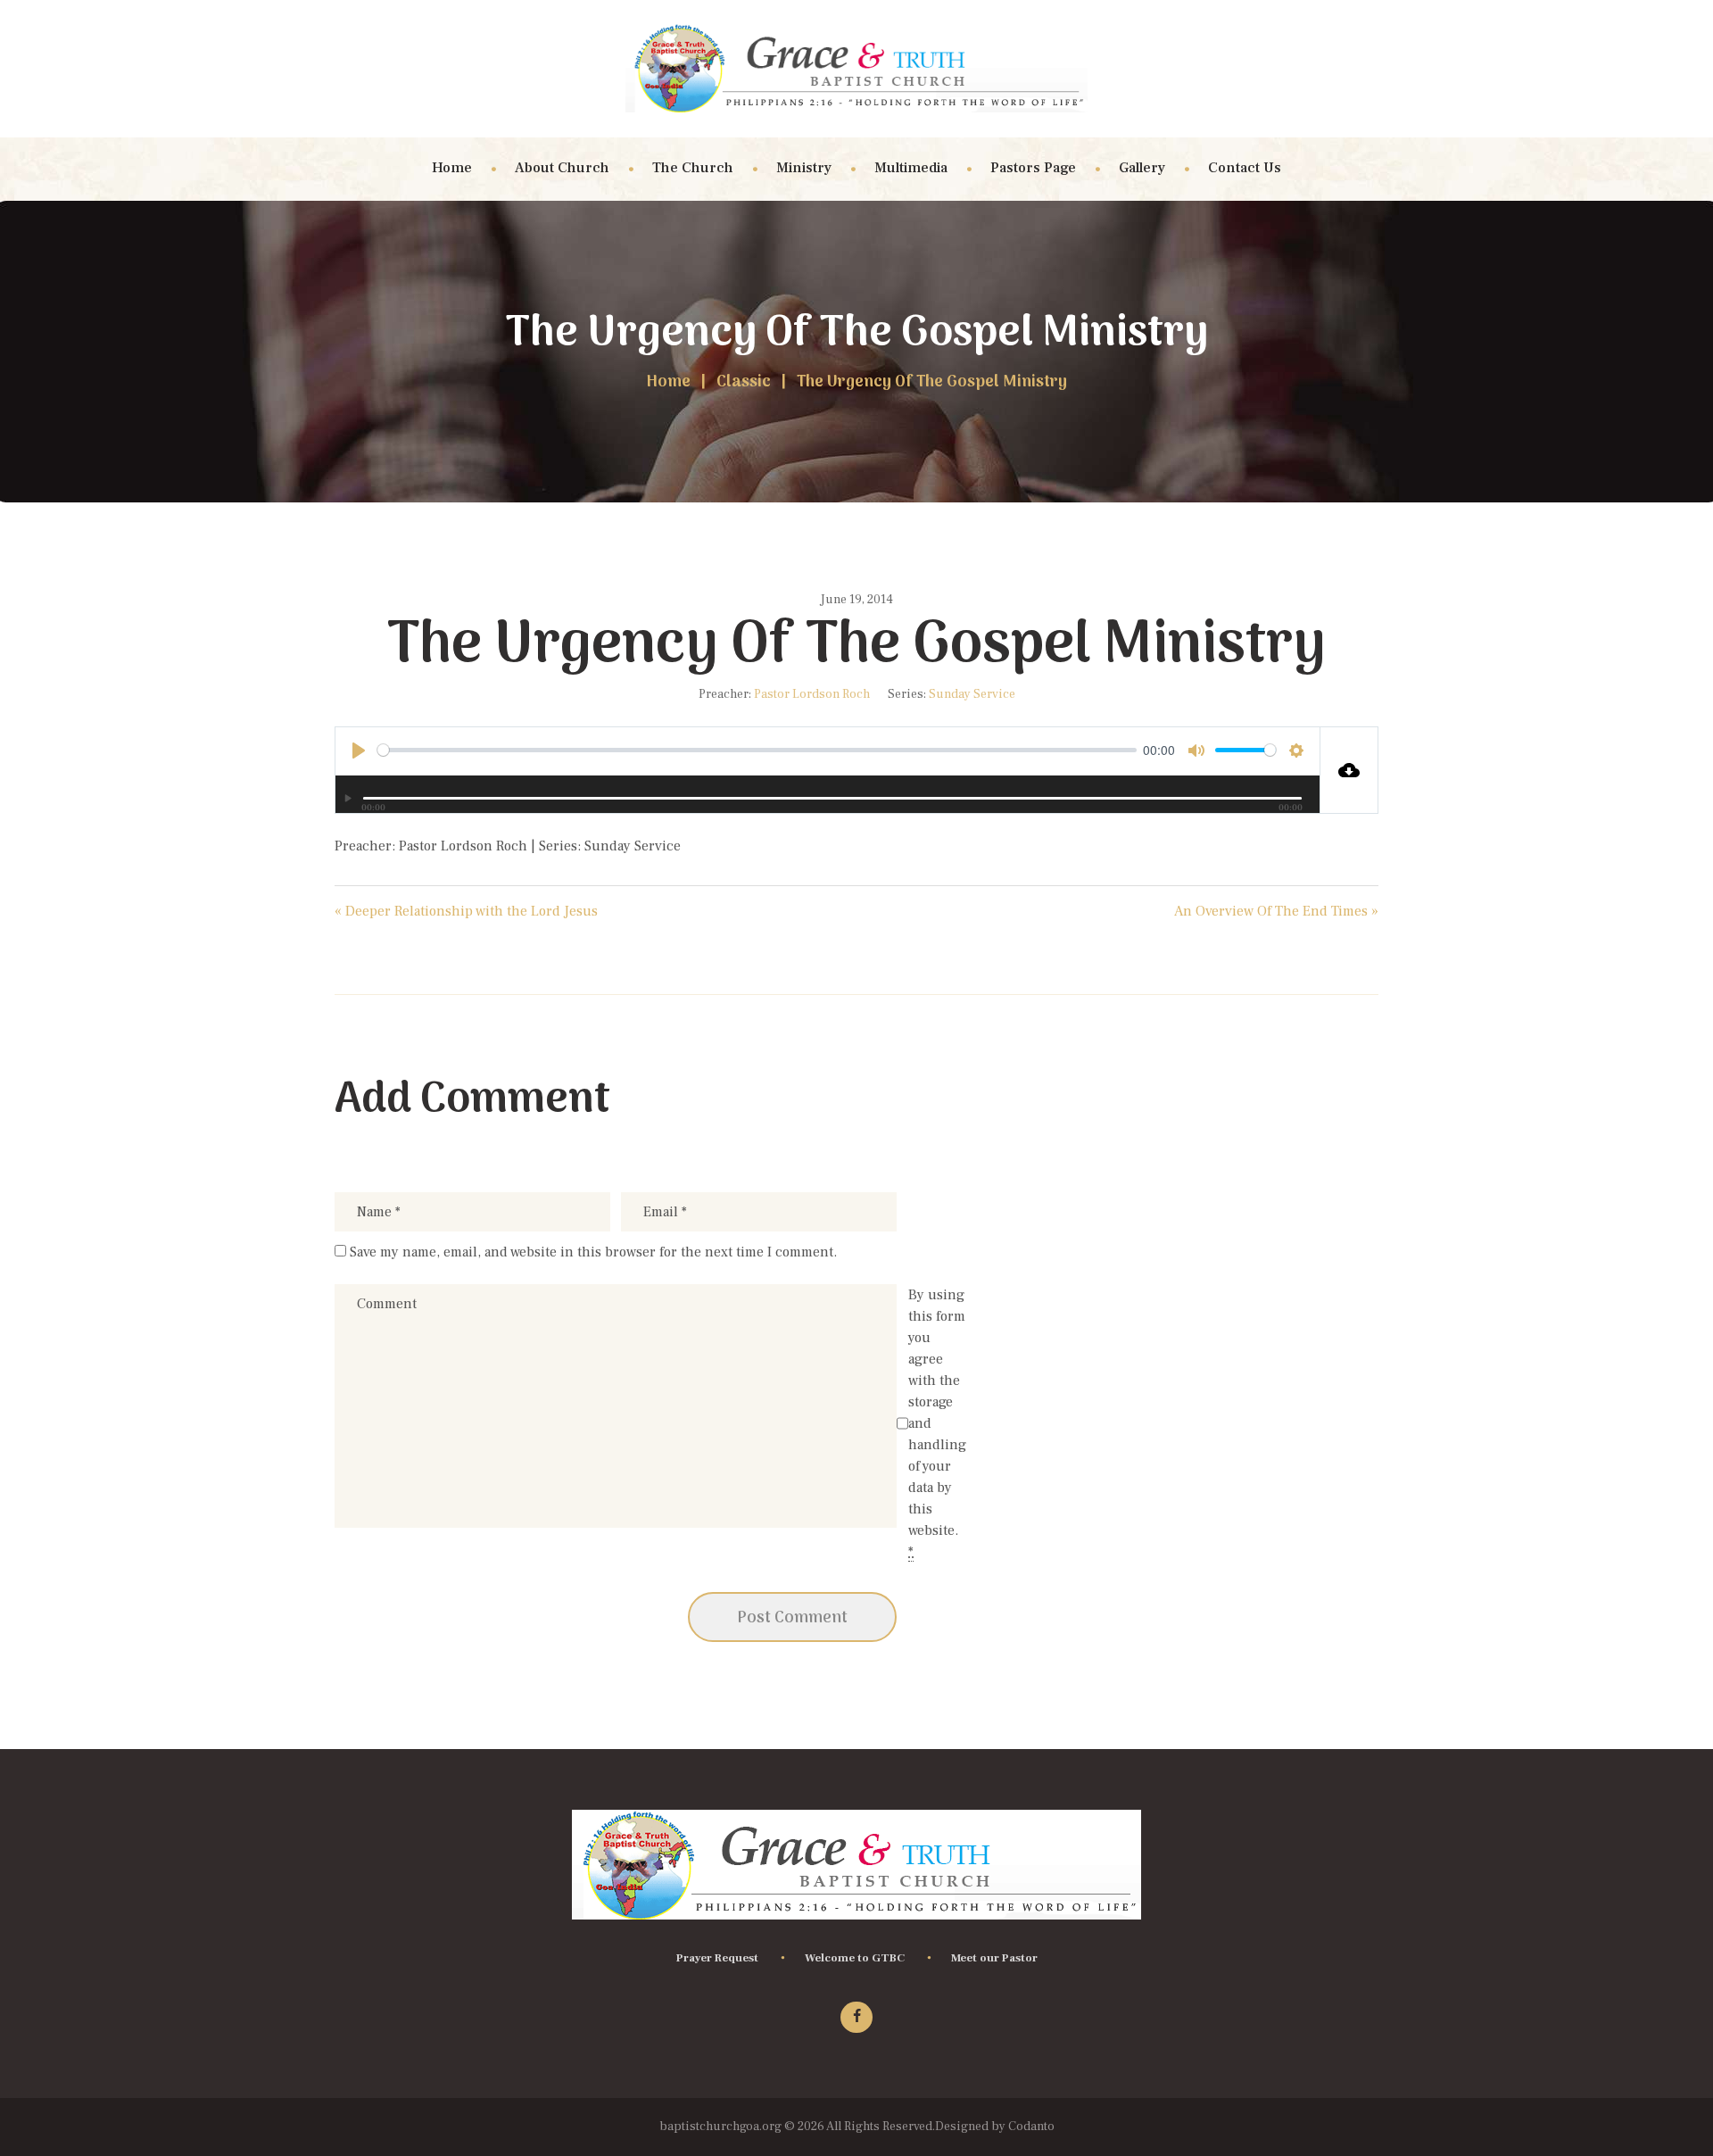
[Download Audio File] (1349, 770)
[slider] (757, 750)
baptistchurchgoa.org (722, 2127)
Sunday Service (972, 694)
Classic (744, 383)
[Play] (351, 799)
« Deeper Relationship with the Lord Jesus (466, 911)
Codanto (1030, 2127)
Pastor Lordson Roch (812, 694)
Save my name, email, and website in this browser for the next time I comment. (593, 1252)
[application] (828, 793)
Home (668, 383)
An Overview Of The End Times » (1276, 911)
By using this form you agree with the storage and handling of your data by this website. (937, 1423)
